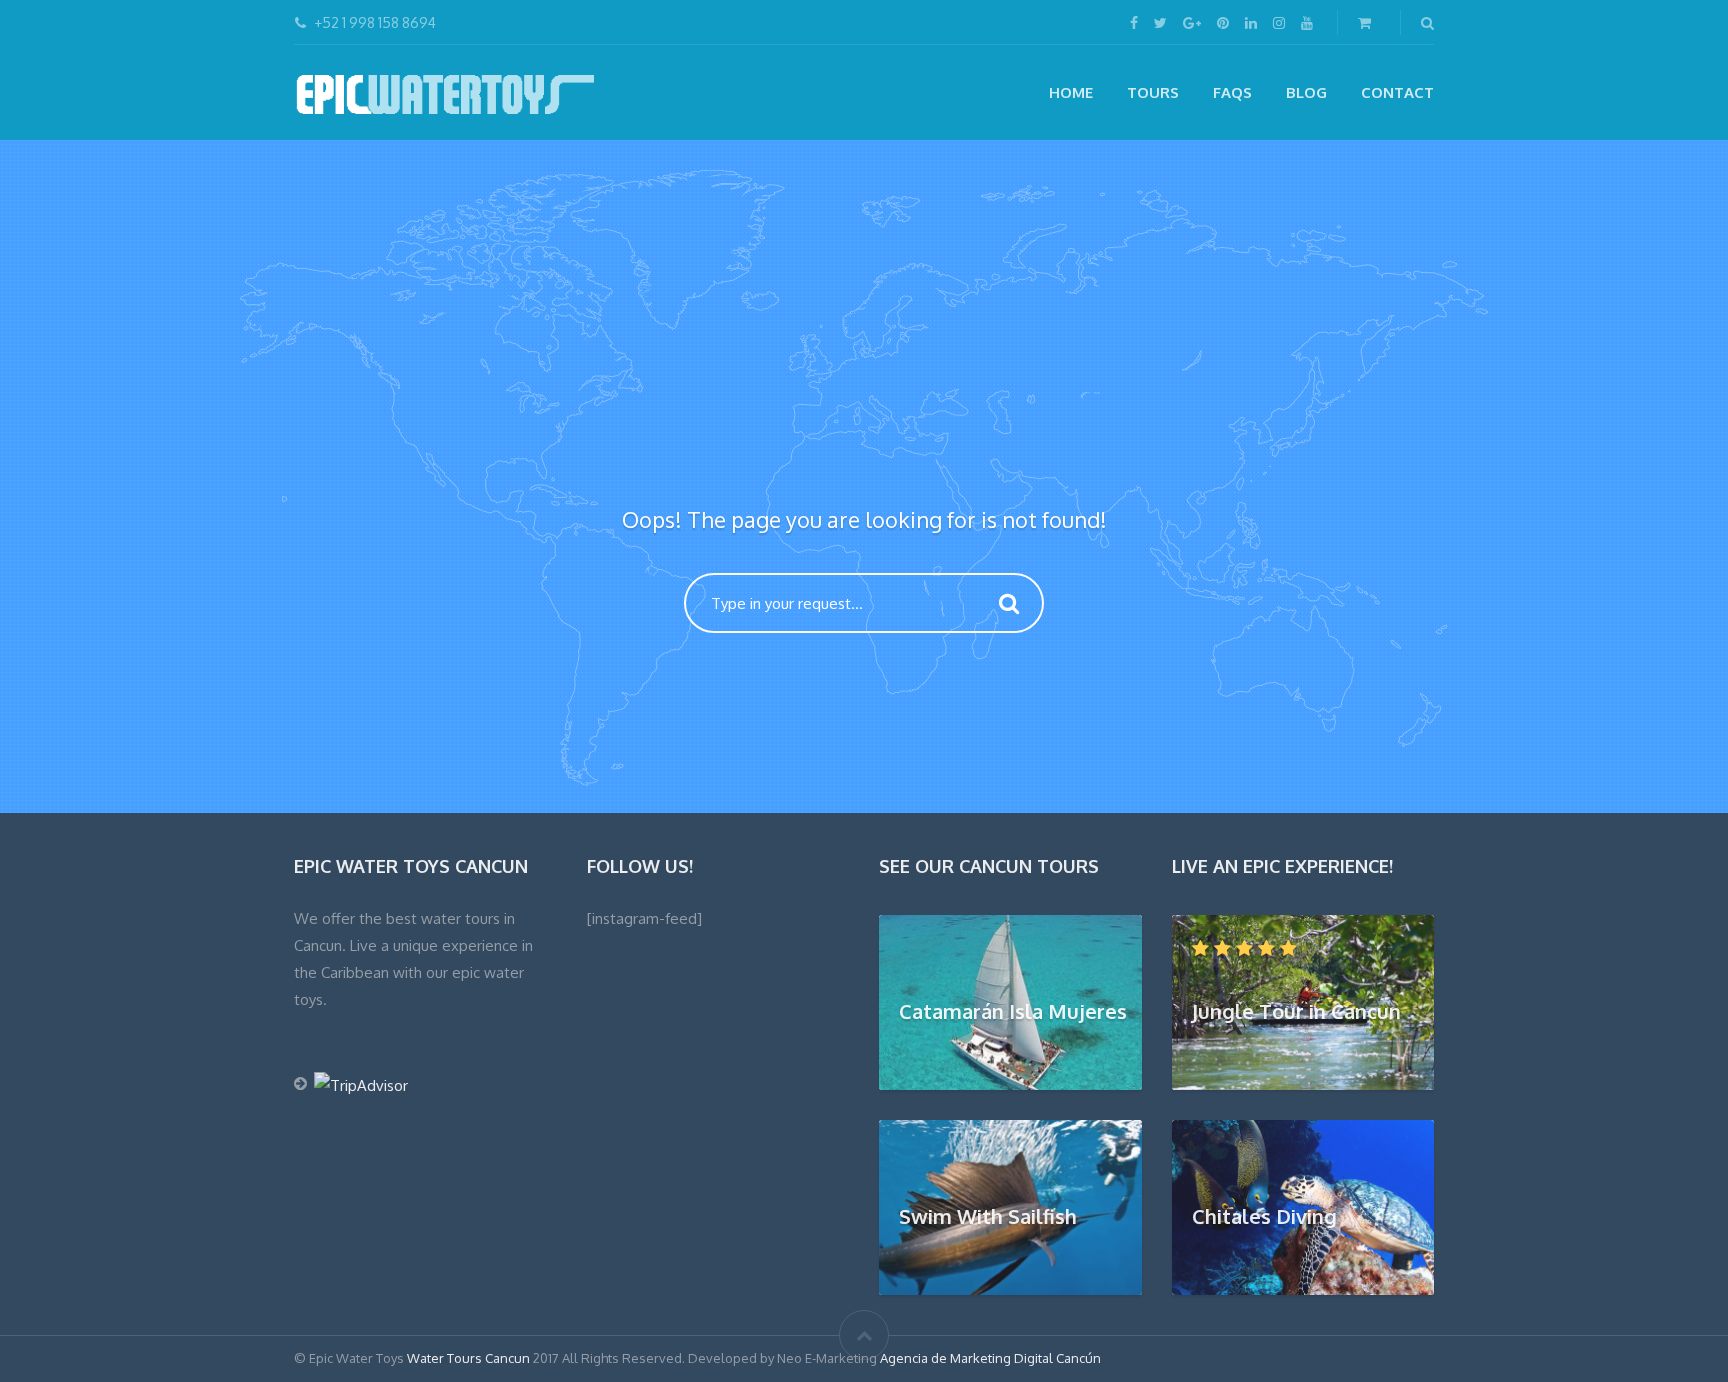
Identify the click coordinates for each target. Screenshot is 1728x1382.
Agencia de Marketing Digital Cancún (990, 1358)
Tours (1153, 92)
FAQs (1232, 92)
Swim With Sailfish (988, 1216)
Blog (1306, 92)
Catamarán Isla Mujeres (1013, 1011)
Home (1071, 92)
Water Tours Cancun (468, 1358)
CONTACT (1397, 92)
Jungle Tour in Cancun (1296, 1011)
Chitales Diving (1264, 1216)
